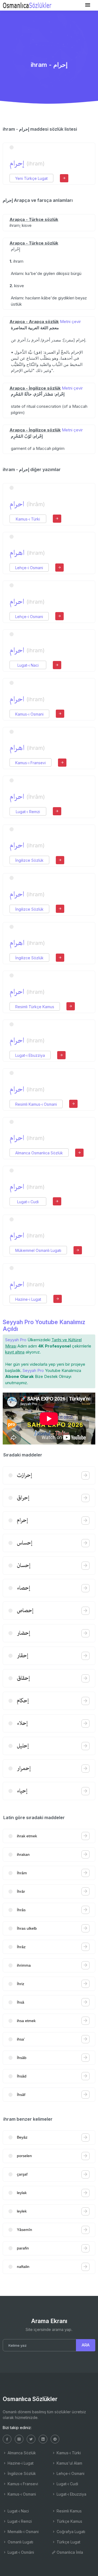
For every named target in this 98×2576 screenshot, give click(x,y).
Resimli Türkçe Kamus (35, 1007)
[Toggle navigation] (88, 5)
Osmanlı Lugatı (20, 2542)
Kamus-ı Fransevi (30, 763)
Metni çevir (70, 322)
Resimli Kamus (69, 2511)
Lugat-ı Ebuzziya (30, 1055)
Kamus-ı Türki (28, 519)
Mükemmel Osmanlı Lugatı (38, 1250)
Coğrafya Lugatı (70, 2532)
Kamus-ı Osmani (29, 714)
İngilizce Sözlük (29, 860)
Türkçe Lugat (68, 2542)
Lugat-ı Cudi (28, 1202)
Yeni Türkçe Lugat (31, 178)
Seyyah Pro (16, 1340)
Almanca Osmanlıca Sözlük (39, 1153)
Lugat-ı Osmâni (20, 2552)
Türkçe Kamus (69, 2521)
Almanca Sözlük (21, 2453)
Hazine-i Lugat (28, 1299)
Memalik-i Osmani (23, 2532)
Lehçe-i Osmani (29, 568)
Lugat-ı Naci (28, 665)
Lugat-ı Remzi (28, 812)
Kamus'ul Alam (69, 2463)
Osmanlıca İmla (69, 2552)
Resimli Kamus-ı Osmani (36, 1104)
